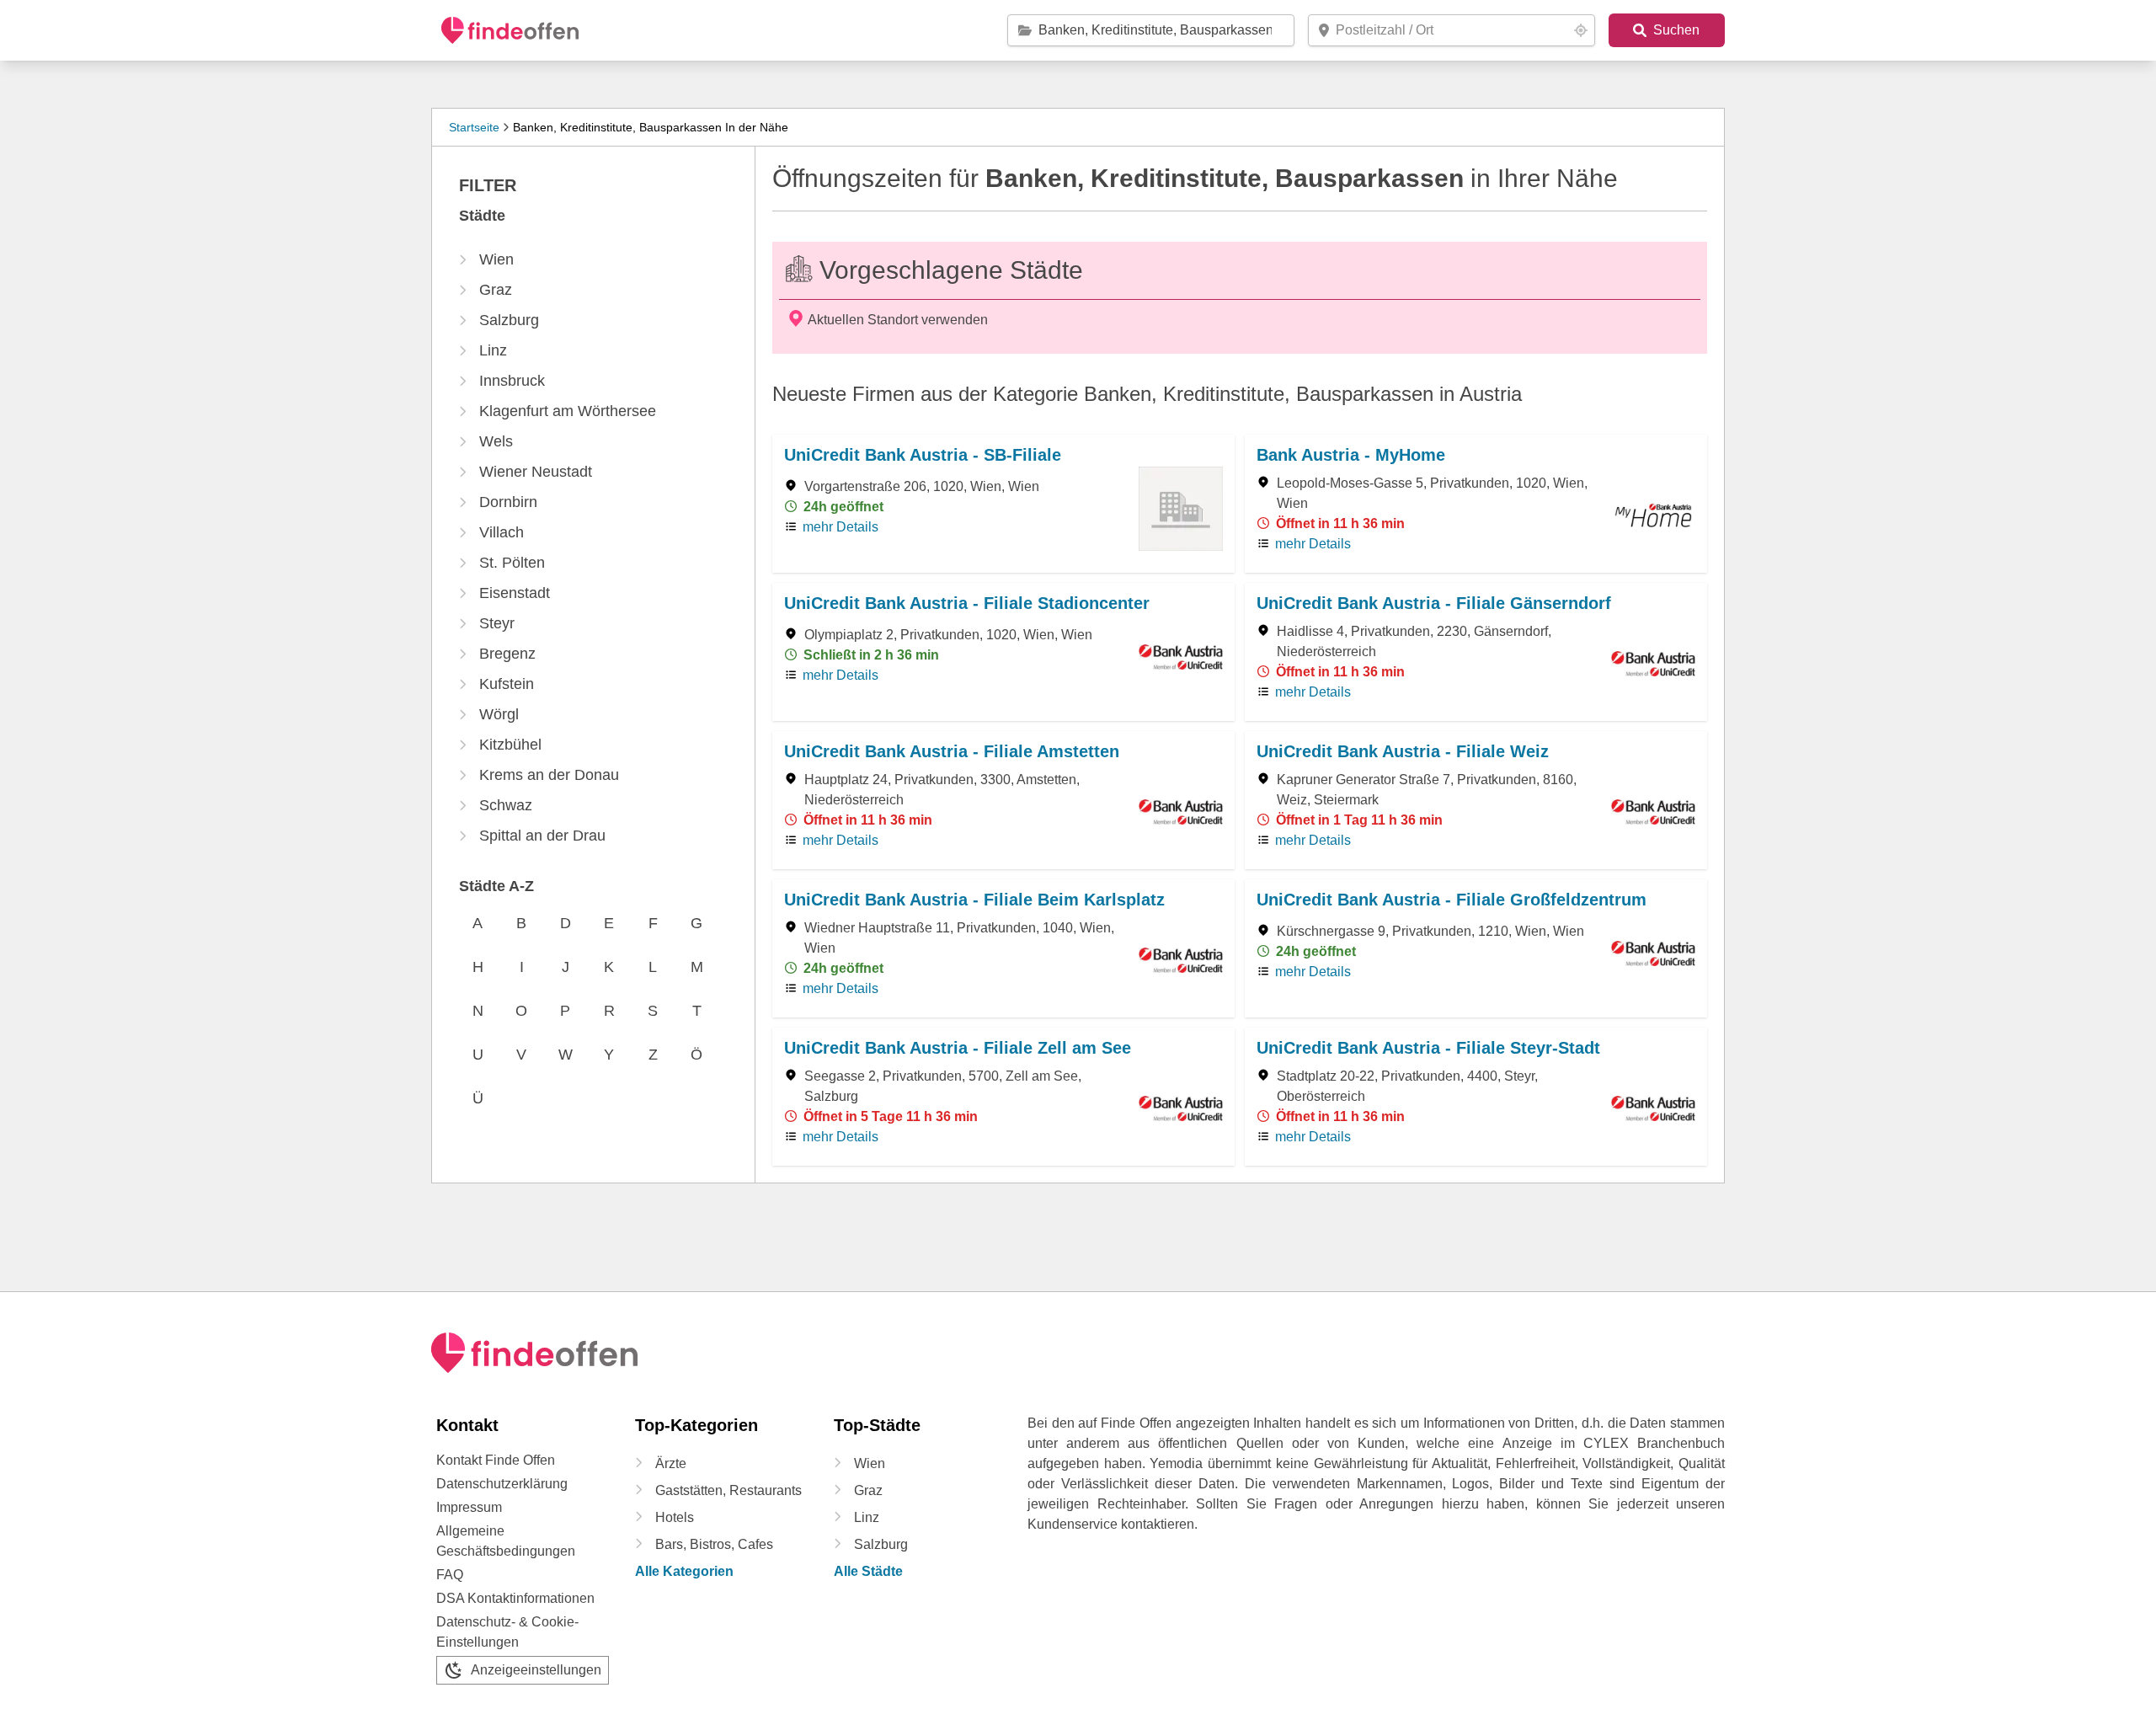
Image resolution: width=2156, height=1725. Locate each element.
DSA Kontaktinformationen (515, 1598)
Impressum (469, 1507)
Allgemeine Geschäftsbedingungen (506, 1541)
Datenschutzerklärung (502, 1484)
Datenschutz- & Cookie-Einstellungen (507, 1632)
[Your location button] (1581, 30)
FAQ (450, 1575)
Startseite (474, 127)
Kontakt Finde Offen (496, 1460)
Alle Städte (868, 1571)
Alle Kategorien (684, 1571)
